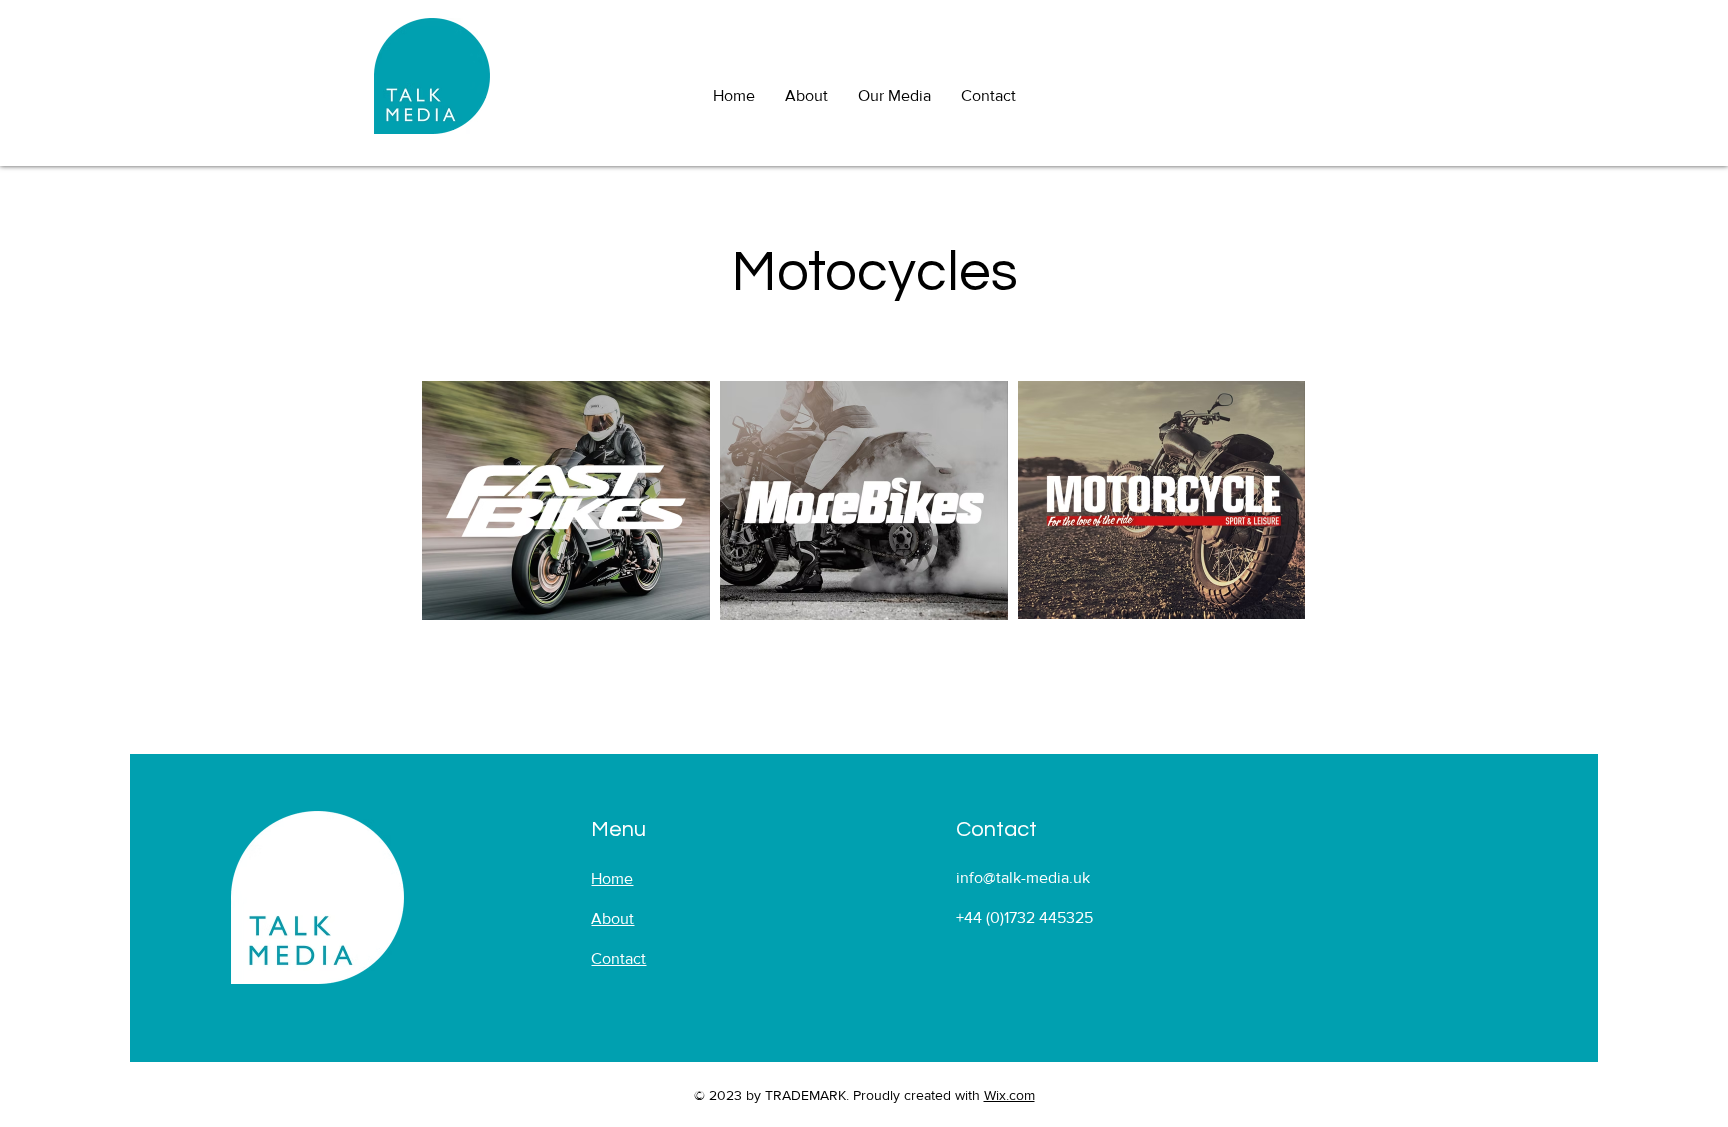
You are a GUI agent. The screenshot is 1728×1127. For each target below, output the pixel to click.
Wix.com (1009, 1095)
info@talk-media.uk (1023, 877)
